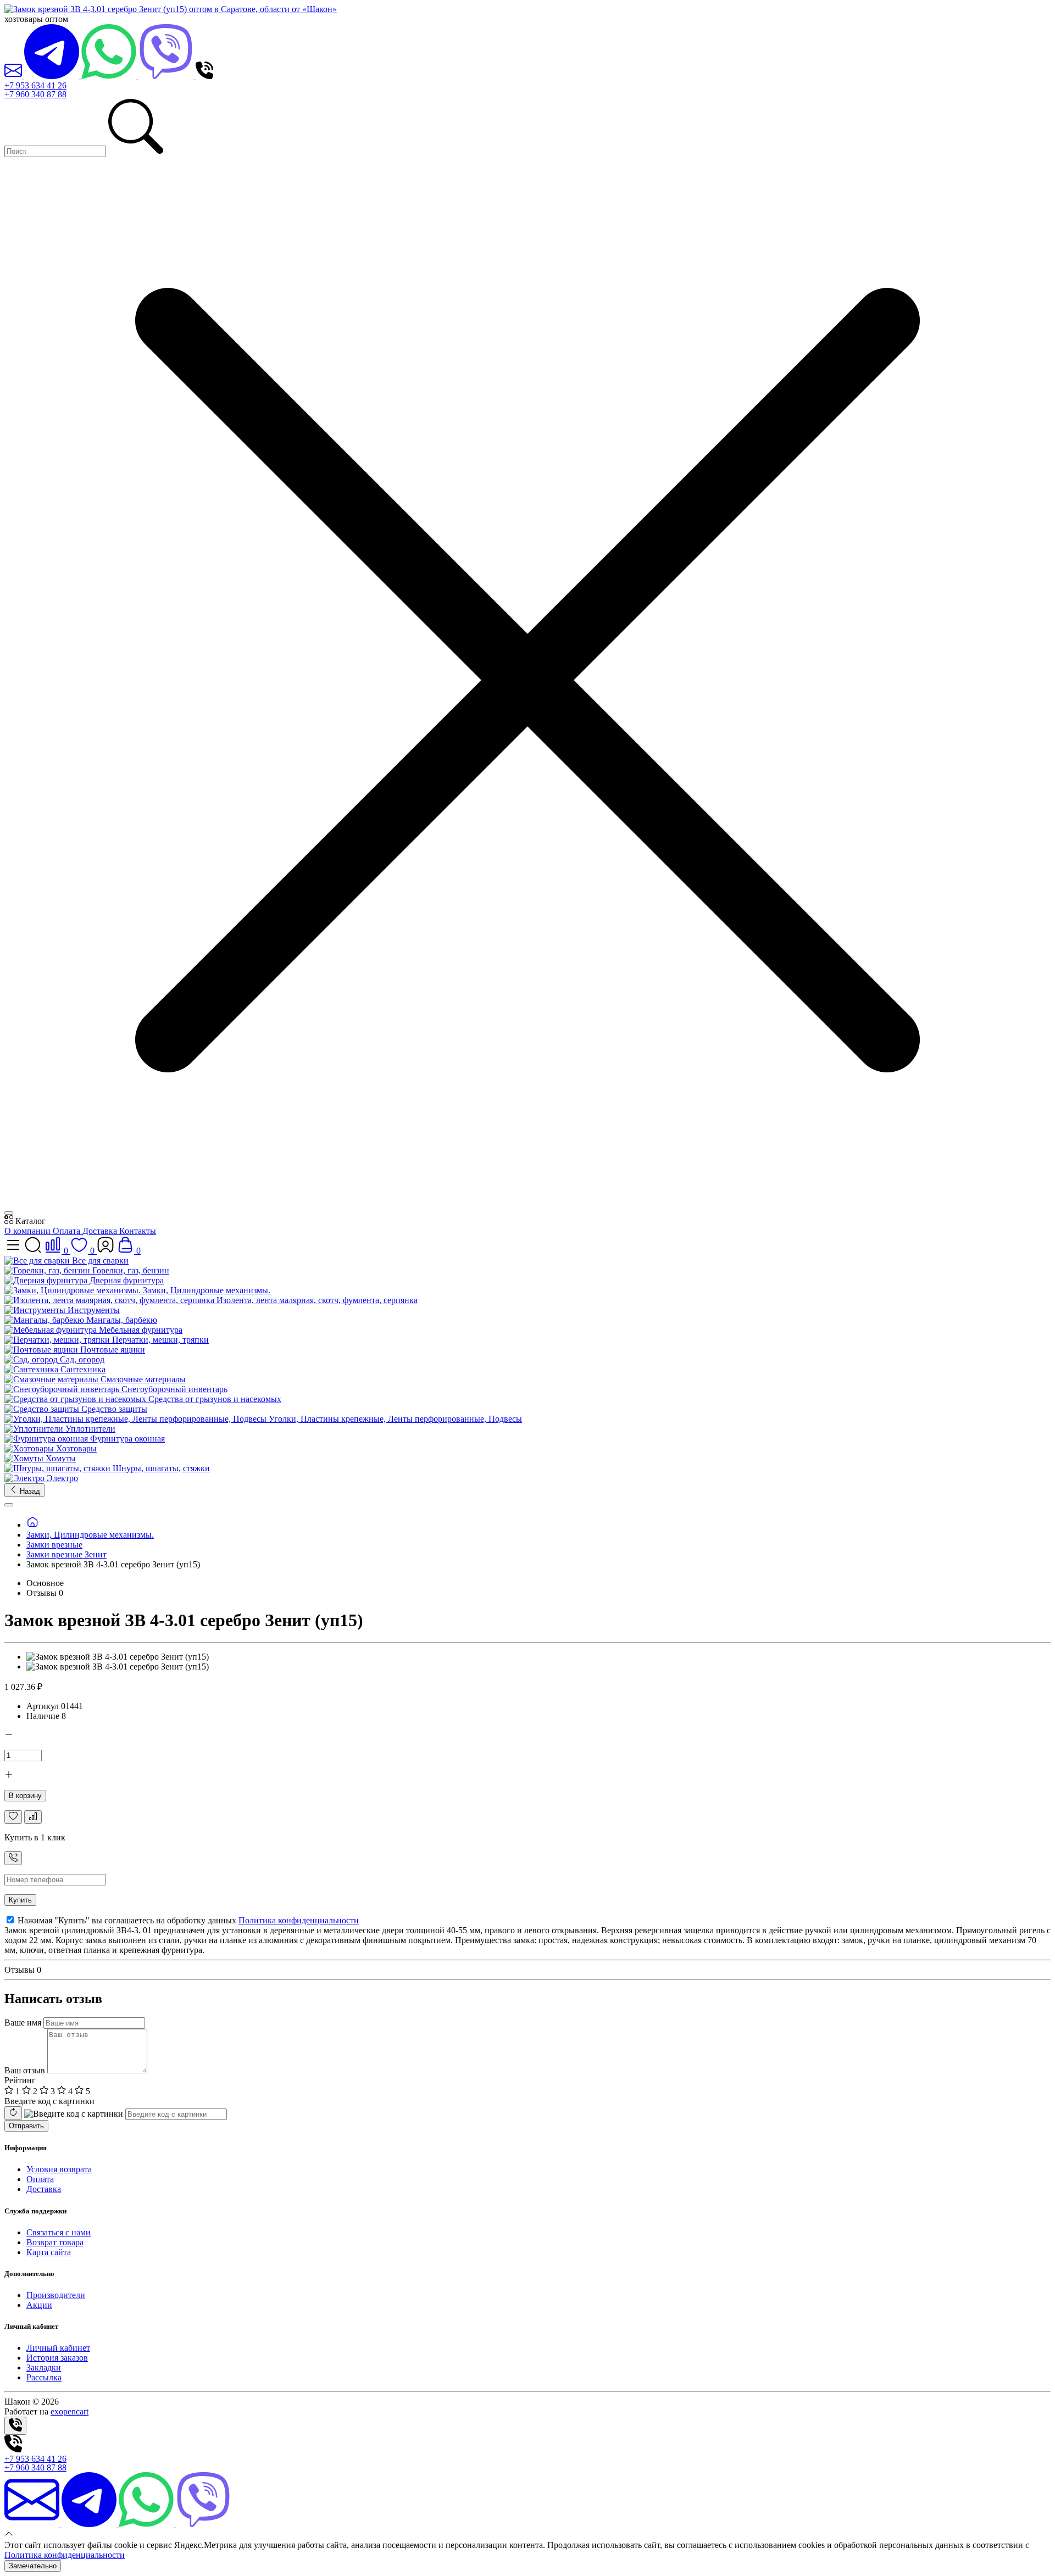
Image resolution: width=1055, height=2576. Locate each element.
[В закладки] (13, 1817)
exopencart (70, 2411)
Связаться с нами (59, 2232)
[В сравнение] (33, 1817)
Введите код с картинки (49, 2101)
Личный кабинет (58, 2348)
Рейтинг (20, 2080)
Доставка (101, 1231)
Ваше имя (23, 2023)
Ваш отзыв (25, 2070)
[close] (9, 1213)
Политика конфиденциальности (299, 1920)
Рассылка (44, 2377)
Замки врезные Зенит (66, 1554)
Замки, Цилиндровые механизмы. (90, 1535)
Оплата (68, 1231)
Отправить (26, 2126)
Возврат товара (55, 2242)
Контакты (138, 1231)
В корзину (25, 1796)
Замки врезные (54, 1545)
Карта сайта (49, 2252)
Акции (39, 2305)
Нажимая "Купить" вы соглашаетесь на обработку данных (187, 1920)
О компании (29, 1231)
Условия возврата (59, 2169)
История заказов (57, 2358)
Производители (56, 2295)
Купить (20, 1900)
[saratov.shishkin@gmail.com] (14, 76)
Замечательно (33, 2566)
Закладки (44, 2368)
